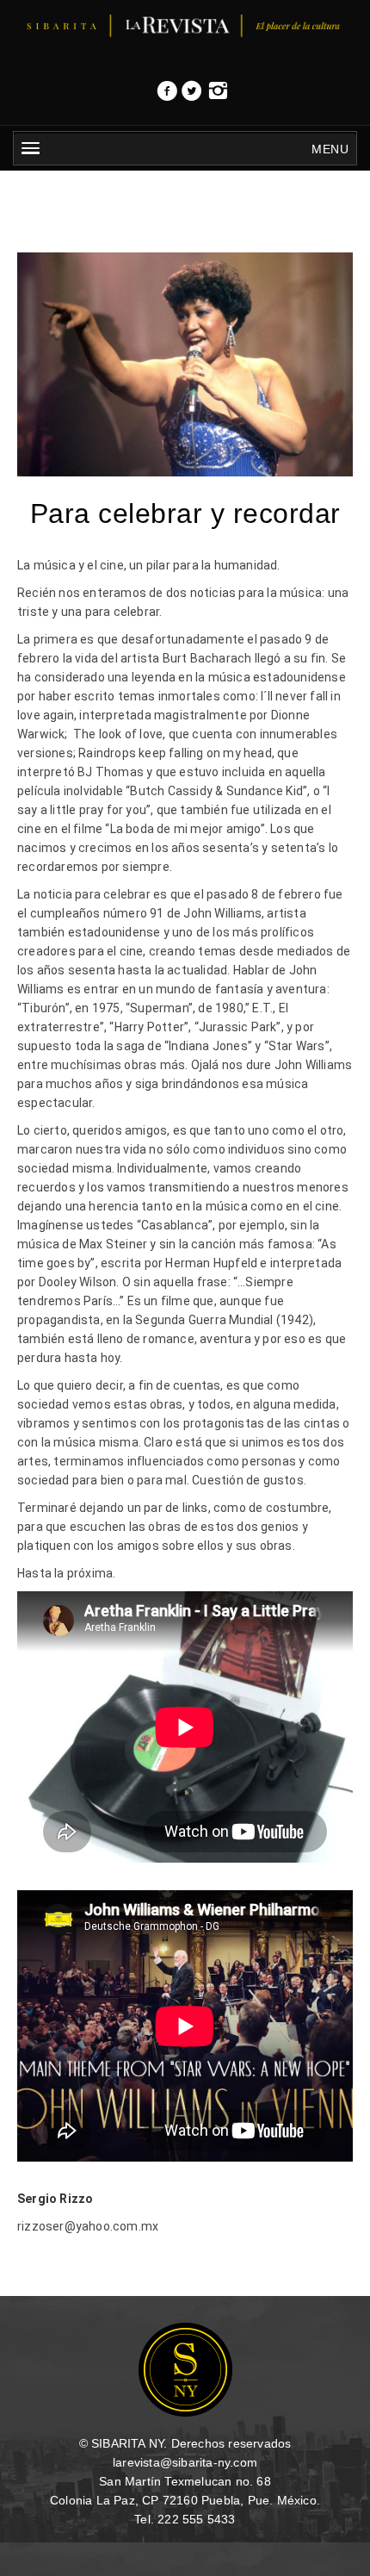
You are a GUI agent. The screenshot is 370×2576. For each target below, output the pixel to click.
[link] (167, 96)
